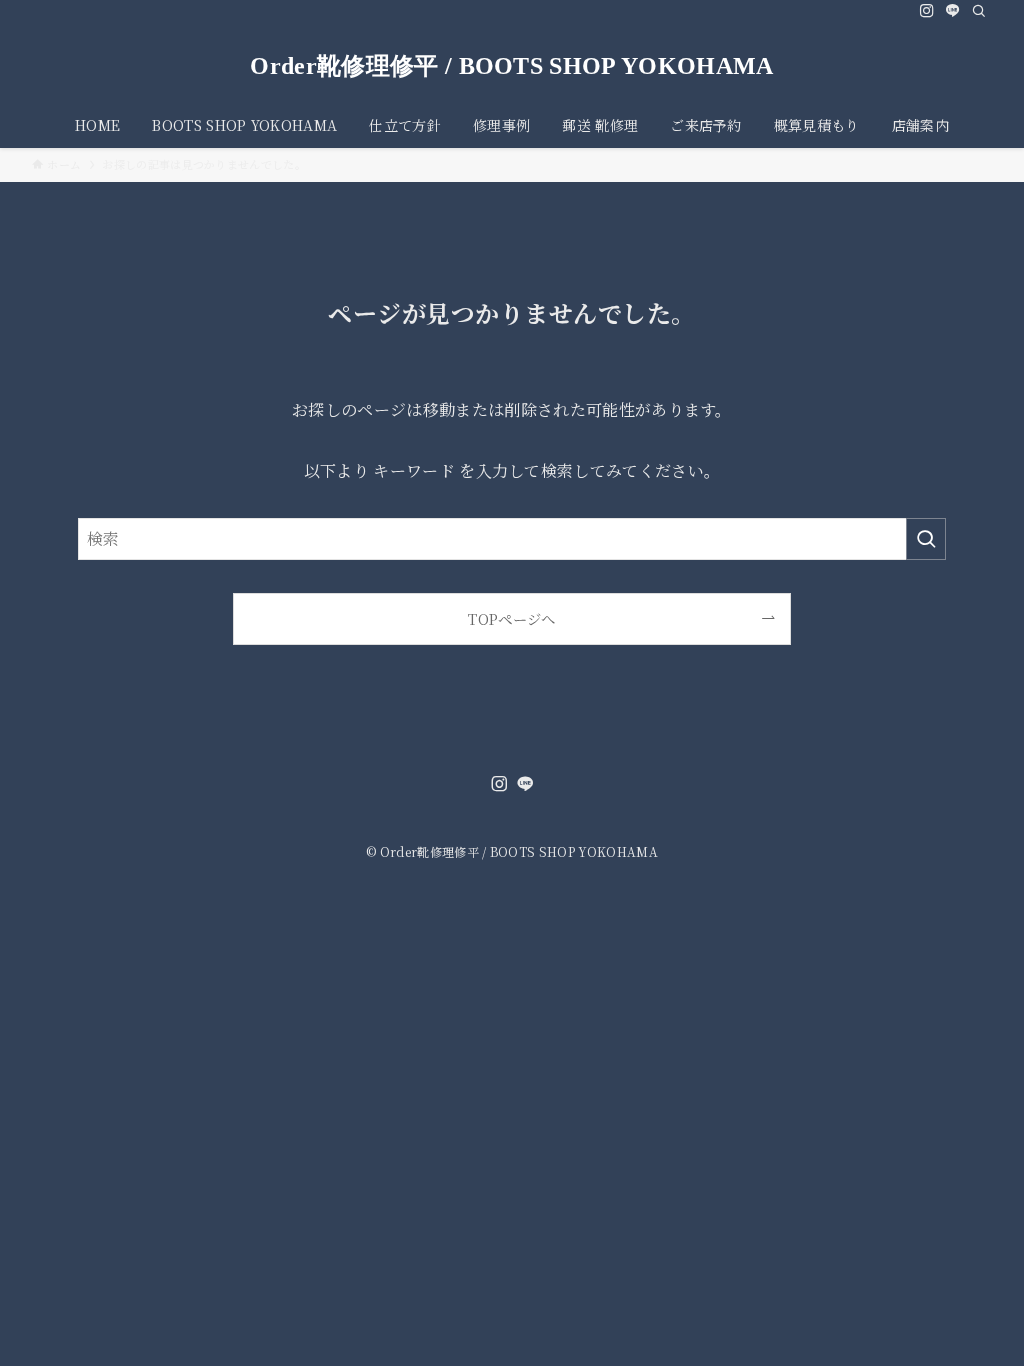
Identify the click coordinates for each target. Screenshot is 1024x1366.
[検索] (979, 11)
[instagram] (927, 11)
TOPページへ (511, 618)
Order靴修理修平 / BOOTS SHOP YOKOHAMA (511, 66)
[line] (953, 11)
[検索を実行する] (926, 539)
